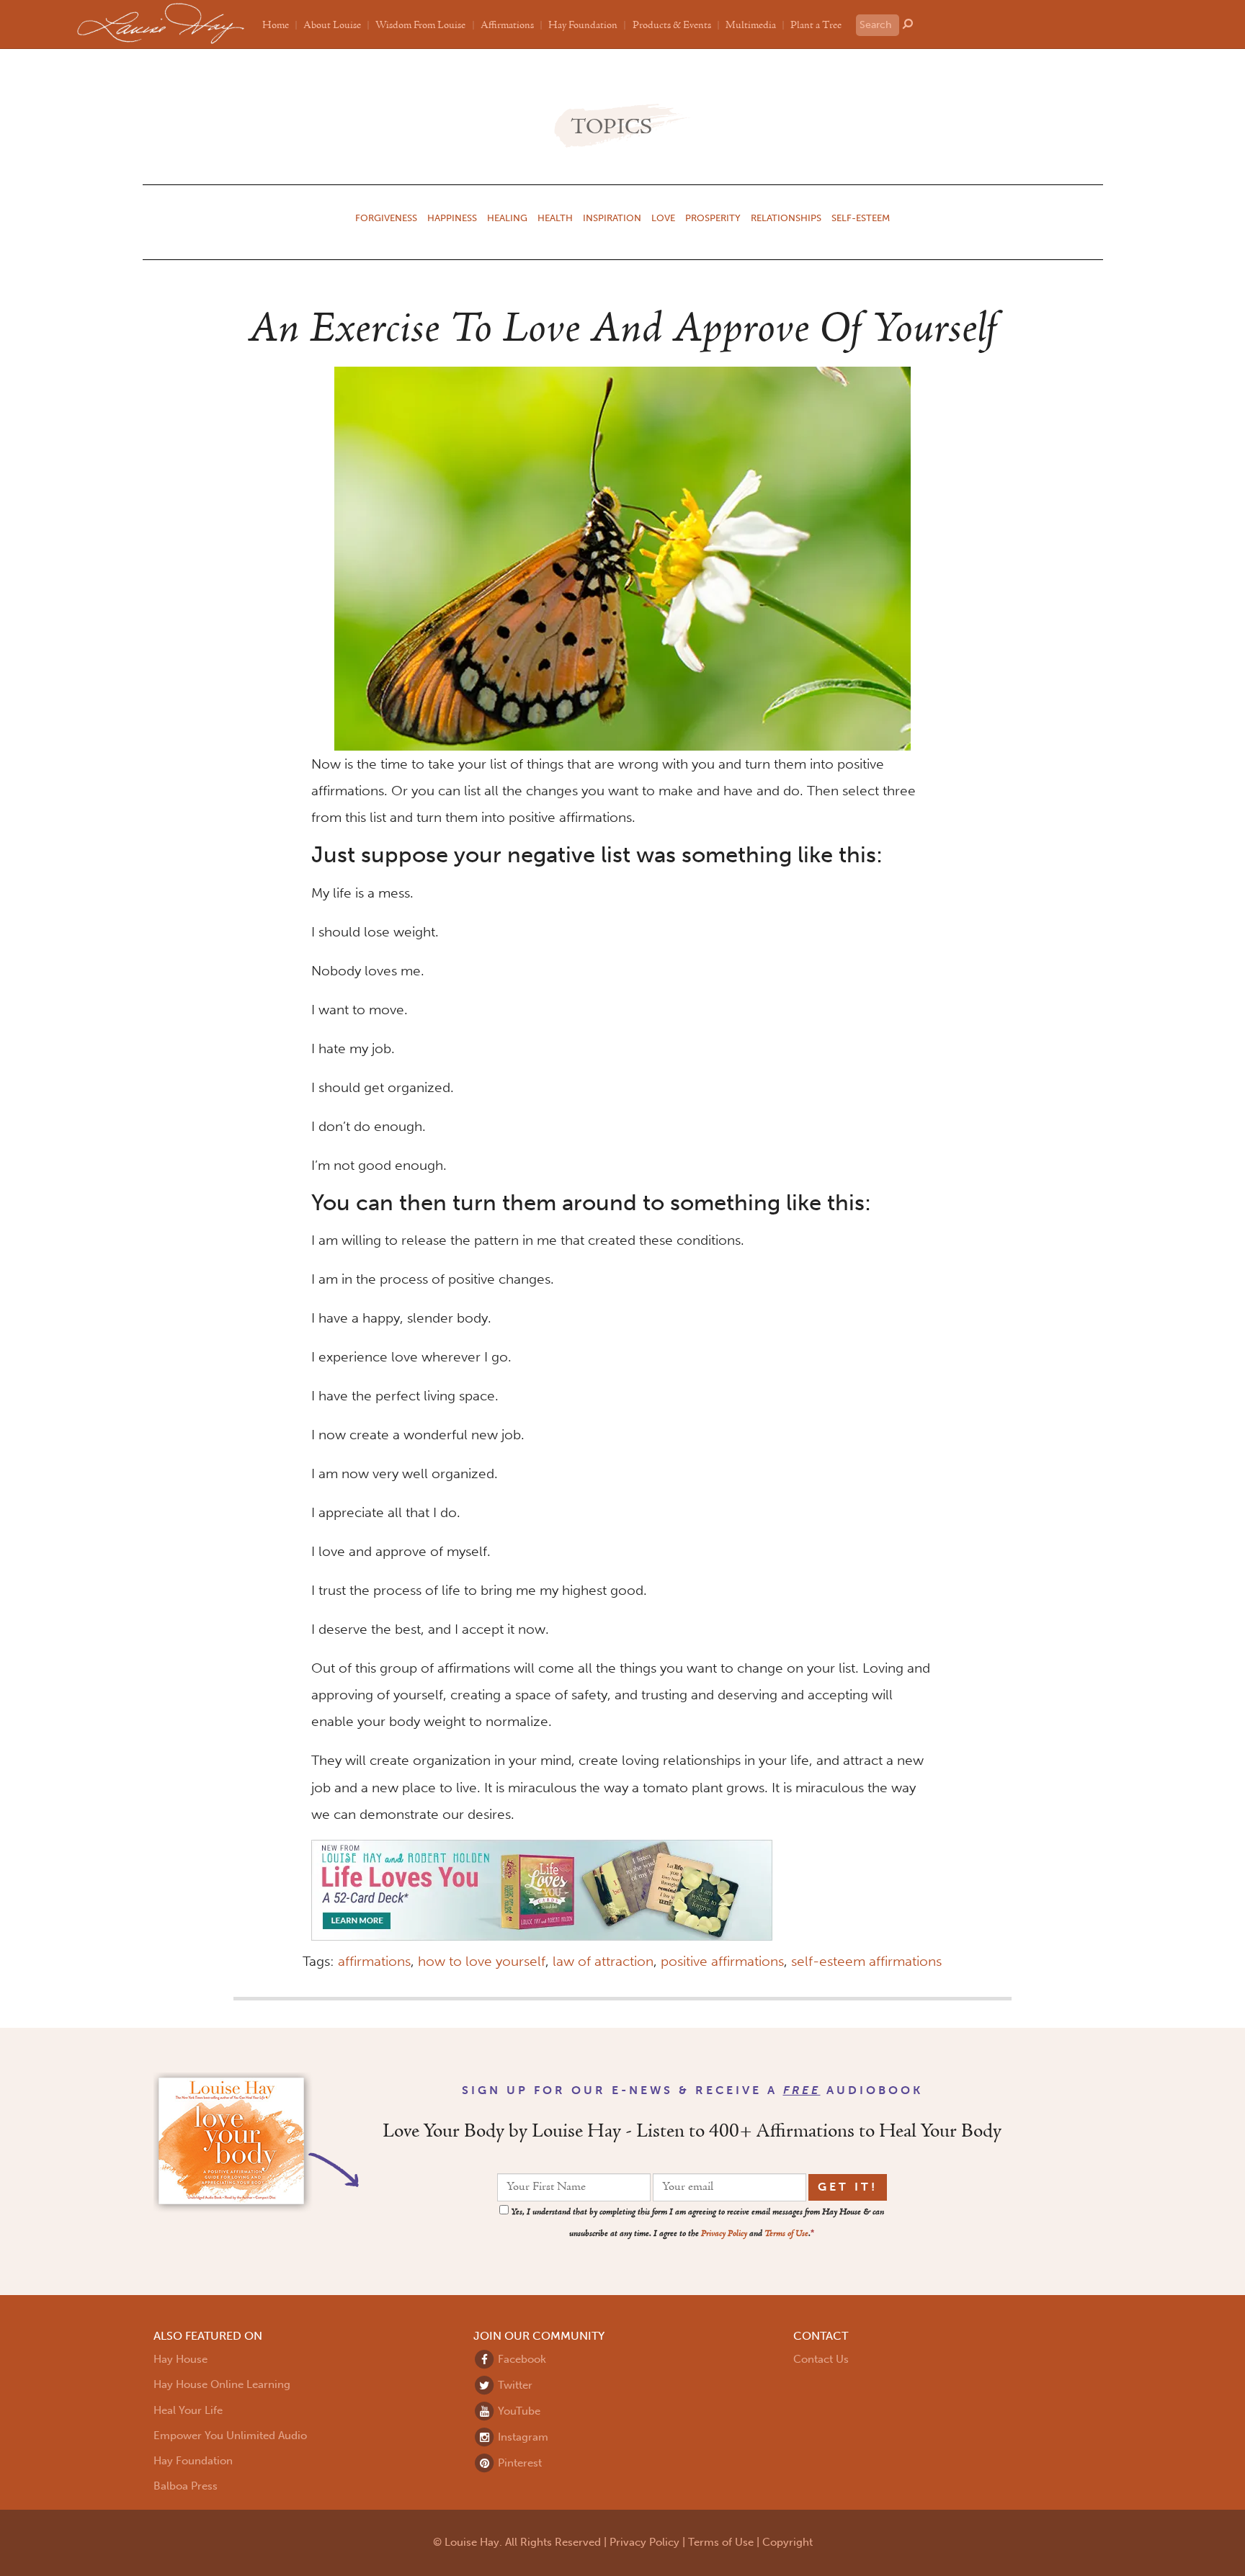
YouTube (518, 2411)
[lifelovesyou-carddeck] (542, 1889)
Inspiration (612, 218)
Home (276, 25)
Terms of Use (786, 2234)
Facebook (521, 2359)
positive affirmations (722, 1961)
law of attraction (603, 1961)
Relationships (786, 218)
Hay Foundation (583, 25)
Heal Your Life (188, 2410)
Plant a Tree (816, 25)
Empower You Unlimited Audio (230, 2436)
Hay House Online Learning (222, 2384)
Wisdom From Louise (420, 25)
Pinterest (518, 2463)
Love (663, 218)
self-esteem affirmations (866, 1961)
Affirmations (507, 25)
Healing (507, 218)
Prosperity (713, 218)
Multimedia (751, 25)
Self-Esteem (861, 218)
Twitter (514, 2385)
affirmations (374, 1961)
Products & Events (672, 25)
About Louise (332, 25)
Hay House (180, 2359)
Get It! (848, 2187)
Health (555, 218)
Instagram (522, 2437)
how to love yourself (482, 1961)
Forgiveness (386, 218)
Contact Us (821, 2359)
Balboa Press (186, 2486)
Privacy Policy (724, 2234)
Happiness (452, 218)
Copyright (787, 2542)
